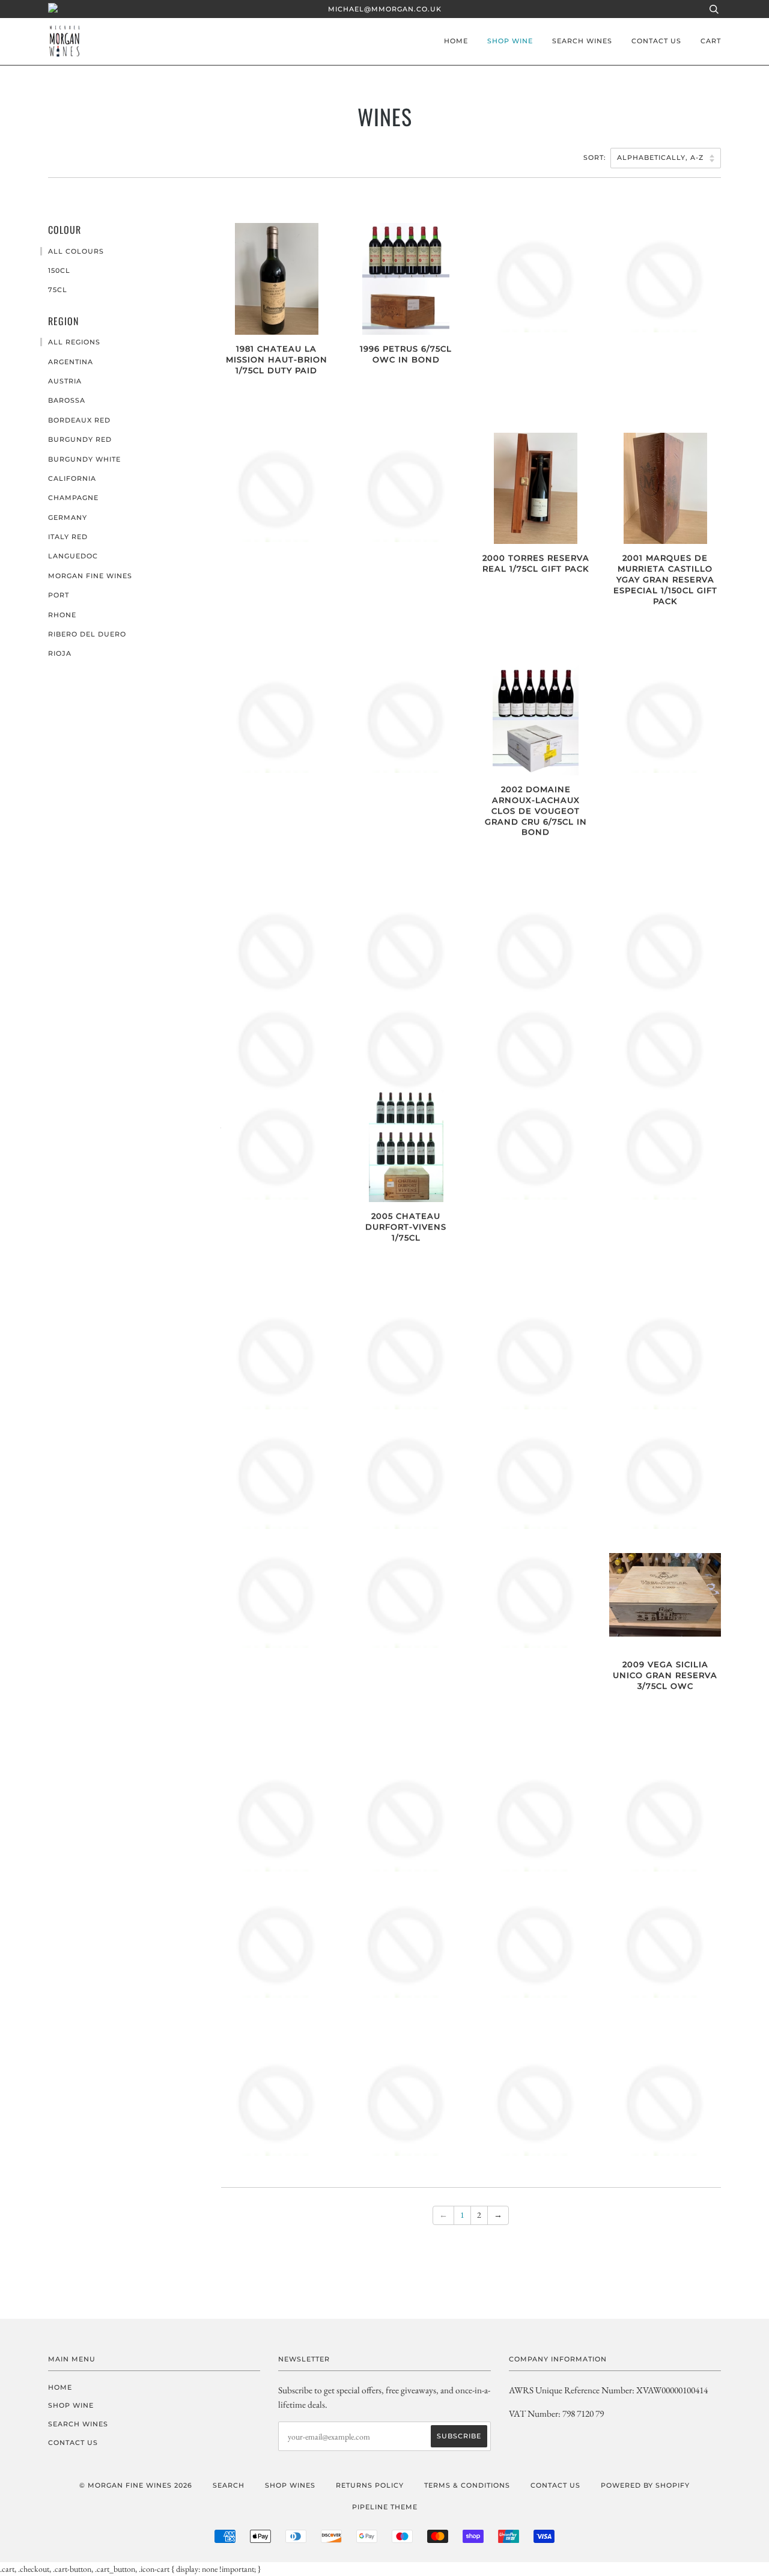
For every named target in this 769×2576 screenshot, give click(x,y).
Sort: (596, 157)
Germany (68, 517)
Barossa (67, 400)
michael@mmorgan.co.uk (385, 9)
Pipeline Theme (385, 2507)
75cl (58, 290)
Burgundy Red (80, 439)
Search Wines (582, 41)
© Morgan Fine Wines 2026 (136, 2485)
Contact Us (656, 41)
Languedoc (73, 556)
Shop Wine (510, 41)
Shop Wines (290, 2485)
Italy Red (68, 537)
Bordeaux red (79, 420)
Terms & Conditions (467, 2485)
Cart (711, 41)
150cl (59, 270)
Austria (65, 381)
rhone (62, 615)
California (72, 478)
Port (59, 595)
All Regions (74, 342)
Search (229, 2485)
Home (456, 41)
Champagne (73, 498)
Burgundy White (84, 459)
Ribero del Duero (87, 634)
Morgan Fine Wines (90, 576)
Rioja (60, 653)
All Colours (76, 251)
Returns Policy (370, 2485)
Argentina (71, 362)
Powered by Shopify (645, 2485)
